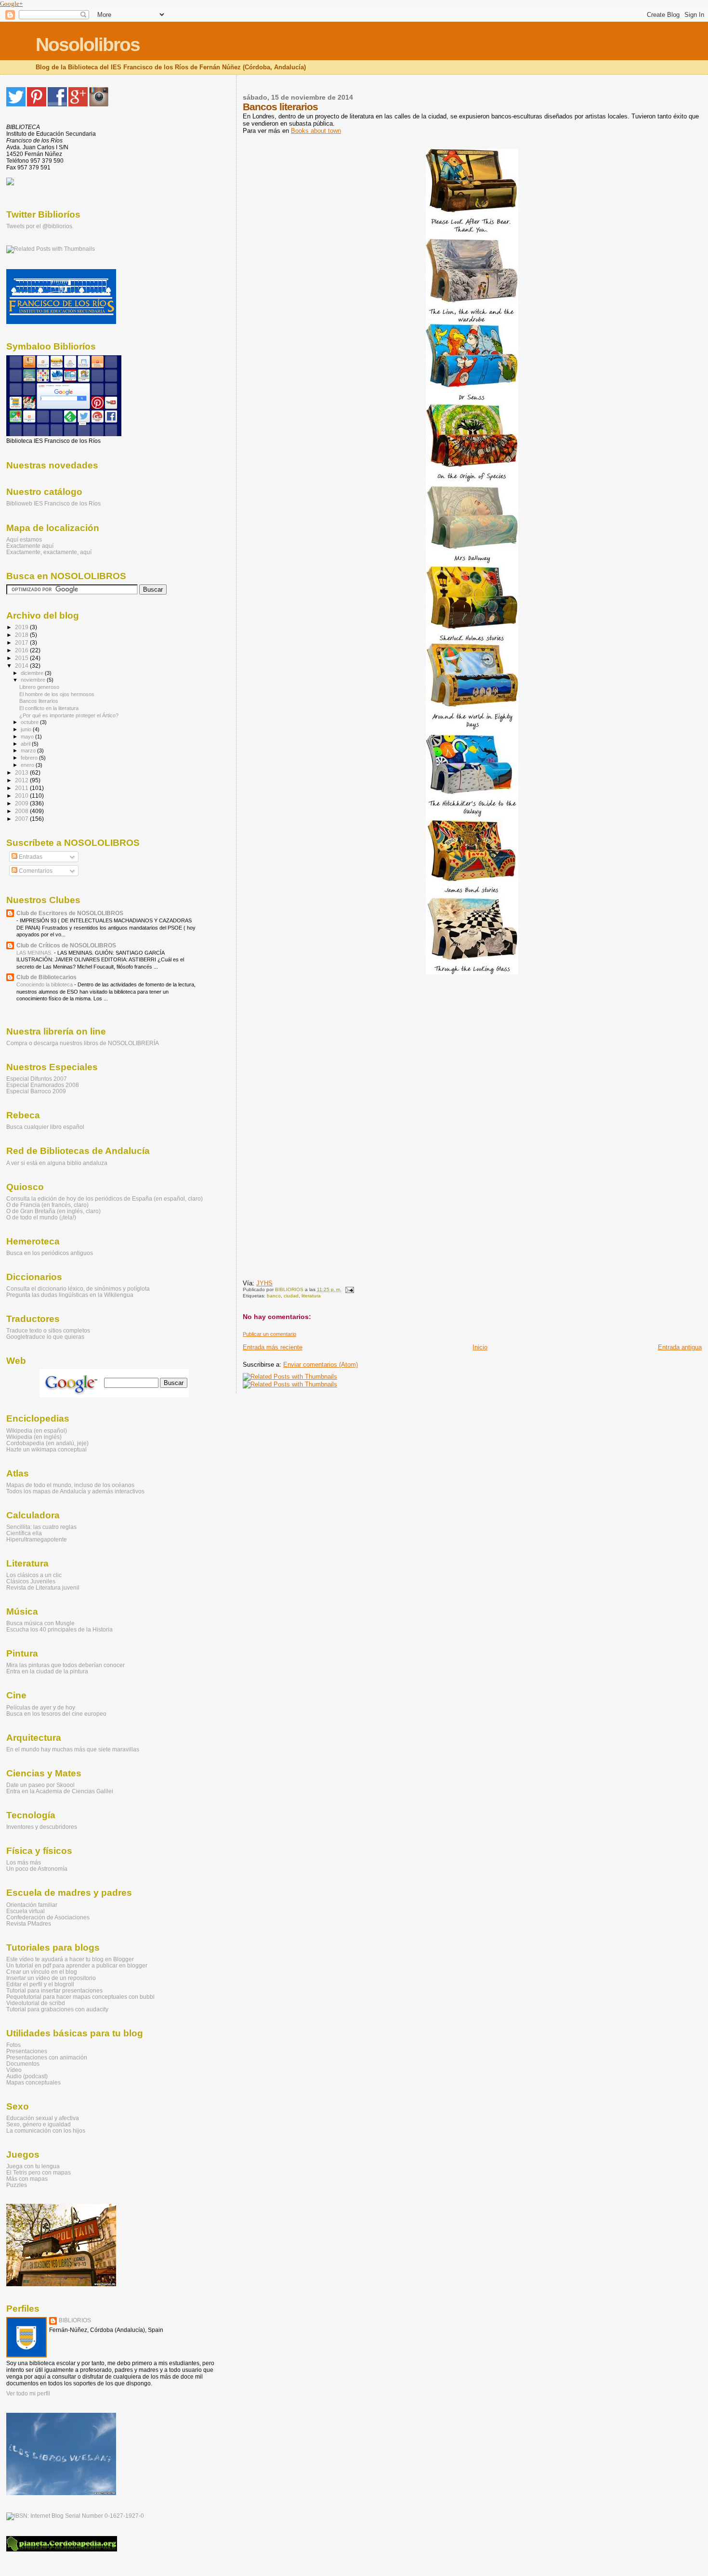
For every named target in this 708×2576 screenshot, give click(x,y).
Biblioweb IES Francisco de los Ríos (53, 504)
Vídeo (14, 2070)
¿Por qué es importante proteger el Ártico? (69, 715)
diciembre (33, 673)
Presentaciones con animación (47, 2057)
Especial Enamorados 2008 (43, 1085)
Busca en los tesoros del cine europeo (56, 1714)
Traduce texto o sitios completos (48, 1330)
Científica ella (24, 1533)
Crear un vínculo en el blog (42, 1972)
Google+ (11, 4)
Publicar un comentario (269, 1334)
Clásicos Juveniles (31, 1581)
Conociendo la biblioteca (45, 984)
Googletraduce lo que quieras (45, 1337)
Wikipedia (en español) (37, 1430)
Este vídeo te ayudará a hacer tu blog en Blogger (70, 1959)
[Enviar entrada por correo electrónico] (348, 1289)
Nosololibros (88, 45)
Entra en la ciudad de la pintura (47, 1671)
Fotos (13, 2045)
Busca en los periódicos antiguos (50, 1253)
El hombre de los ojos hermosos (57, 694)
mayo (28, 737)
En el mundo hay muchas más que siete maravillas (73, 1749)
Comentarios (35, 871)
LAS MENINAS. (35, 953)
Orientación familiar (32, 1905)
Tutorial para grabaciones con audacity (57, 2009)
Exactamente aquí (30, 546)
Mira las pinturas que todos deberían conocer (66, 1665)
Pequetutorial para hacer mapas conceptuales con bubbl (80, 1997)
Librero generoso (39, 687)
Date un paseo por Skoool (40, 1785)
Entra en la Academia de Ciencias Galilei (60, 1791)
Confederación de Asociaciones (48, 1917)
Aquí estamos (24, 539)
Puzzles (17, 2185)
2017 (22, 642)
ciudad (291, 1296)
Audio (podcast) (27, 2076)
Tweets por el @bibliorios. (40, 226)
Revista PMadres (29, 1923)
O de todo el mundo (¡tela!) (41, 1217)
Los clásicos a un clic (34, 1575)
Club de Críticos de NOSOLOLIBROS (66, 945)
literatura (311, 1296)
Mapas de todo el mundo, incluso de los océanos (70, 1485)
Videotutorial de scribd (36, 2003)
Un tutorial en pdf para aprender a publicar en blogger (77, 1965)
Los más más (24, 1862)
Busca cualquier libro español (45, 1127)
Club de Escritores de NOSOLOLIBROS (70, 913)
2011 (22, 788)
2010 (22, 796)
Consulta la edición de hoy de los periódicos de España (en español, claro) (105, 1198)
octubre (30, 722)
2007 (22, 819)
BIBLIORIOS (75, 2320)
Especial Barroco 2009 (36, 1091)
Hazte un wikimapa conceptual (46, 1449)
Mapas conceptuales (33, 2082)
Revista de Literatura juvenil (43, 1587)
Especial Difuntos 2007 (37, 1079)
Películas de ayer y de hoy (41, 1707)
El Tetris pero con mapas (39, 2172)
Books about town (316, 131)
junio (27, 729)
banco (274, 1296)
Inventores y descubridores (42, 1827)
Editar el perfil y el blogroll (40, 1984)
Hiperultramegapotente (37, 1539)
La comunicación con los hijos (46, 2130)
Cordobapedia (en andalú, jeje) (47, 1443)
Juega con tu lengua (33, 2166)
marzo (29, 751)
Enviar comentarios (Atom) (321, 1365)
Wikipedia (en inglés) (34, 1437)
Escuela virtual (26, 1911)
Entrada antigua (680, 1347)
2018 (22, 635)
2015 (22, 658)
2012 (22, 780)
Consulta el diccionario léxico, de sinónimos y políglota (78, 1288)
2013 (22, 772)
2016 (22, 650)
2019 (22, 627)
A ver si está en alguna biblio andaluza (57, 1163)
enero (28, 765)
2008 (22, 811)
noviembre (34, 680)
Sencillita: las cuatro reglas (41, 1527)
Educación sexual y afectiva (43, 2118)
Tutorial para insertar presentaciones (54, 1990)
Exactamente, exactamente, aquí (49, 552)
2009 (22, 803)
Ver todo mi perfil (28, 2394)
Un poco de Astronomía (37, 1869)
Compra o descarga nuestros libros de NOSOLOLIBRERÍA (83, 1043)
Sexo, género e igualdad (39, 2124)
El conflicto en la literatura (49, 708)
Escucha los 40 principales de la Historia (59, 1629)
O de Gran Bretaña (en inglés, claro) (53, 1211)
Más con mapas (27, 2179)
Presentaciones (27, 2051)
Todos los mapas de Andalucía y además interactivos (75, 1491)
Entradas (30, 857)
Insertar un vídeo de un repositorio (51, 1978)
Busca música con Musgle (40, 1623)
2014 (22, 666)
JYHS (264, 1283)
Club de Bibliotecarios (46, 977)
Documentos (23, 2064)
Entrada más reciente (273, 1347)
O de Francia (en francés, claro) (47, 1205)
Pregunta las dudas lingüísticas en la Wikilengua (70, 1295)
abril (26, 744)
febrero (30, 758)
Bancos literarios (39, 701)
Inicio (480, 1347)
